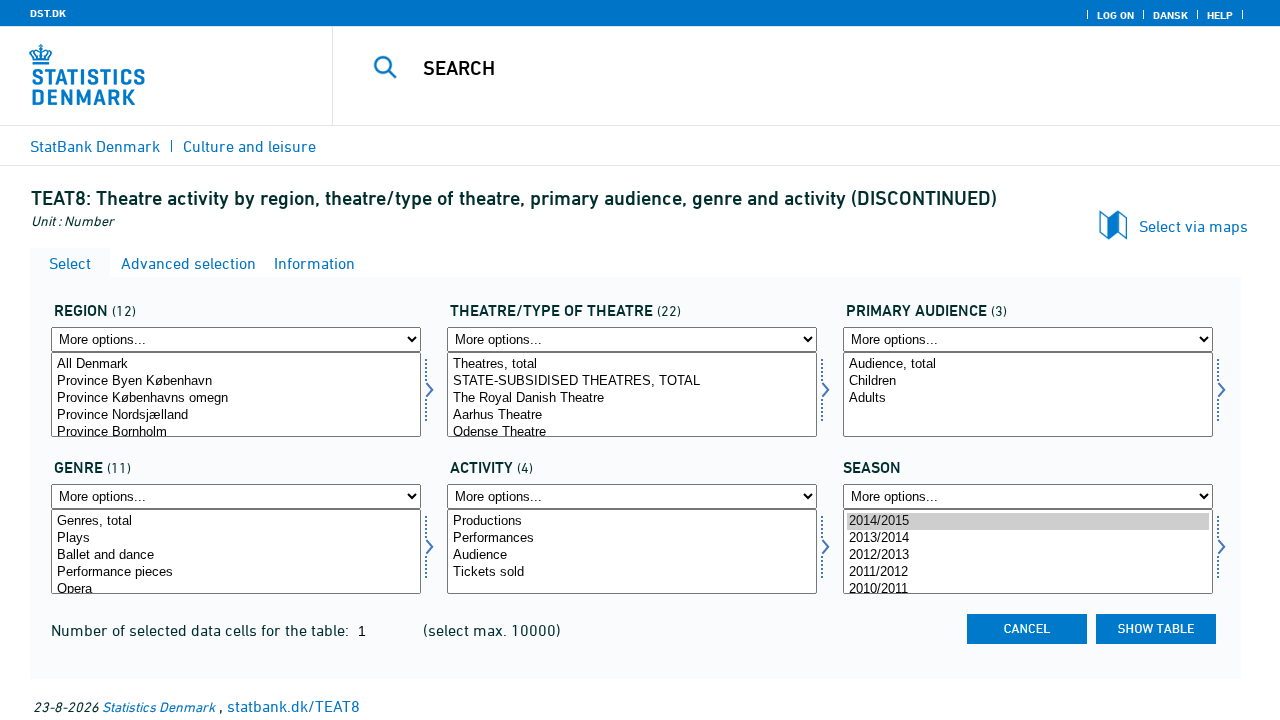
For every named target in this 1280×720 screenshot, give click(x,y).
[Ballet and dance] (236, 555)
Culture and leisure (249, 146)
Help (1220, 15)
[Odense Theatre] (632, 432)
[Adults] (1028, 398)
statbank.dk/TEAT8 (293, 706)
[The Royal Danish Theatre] (632, 398)
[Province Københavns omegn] (236, 398)
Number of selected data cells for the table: (202, 630)
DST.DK (48, 13)
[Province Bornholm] (236, 432)
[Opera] (236, 589)
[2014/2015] (1028, 521)
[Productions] (632, 521)
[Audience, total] (1028, 364)
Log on (1115, 15)
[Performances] (632, 538)
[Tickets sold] (632, 572)
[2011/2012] (1028, 572)
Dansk (1170, 15)
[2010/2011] (1028, 589)
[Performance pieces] (236, 572)
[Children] (1028, 381)
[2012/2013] (1028, 555)
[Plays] (236, 538)
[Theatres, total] (632, 364)
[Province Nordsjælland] (236, 415)
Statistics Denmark (158, 706)
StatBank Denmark (95, 146)
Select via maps (1193, 226)
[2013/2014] (1028, 538)
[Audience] (632, 555)
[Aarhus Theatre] (632, 415)
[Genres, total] (236, 521)
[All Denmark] (236, 364)
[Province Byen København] (236, 381)
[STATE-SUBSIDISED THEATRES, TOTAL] (632, 381)
